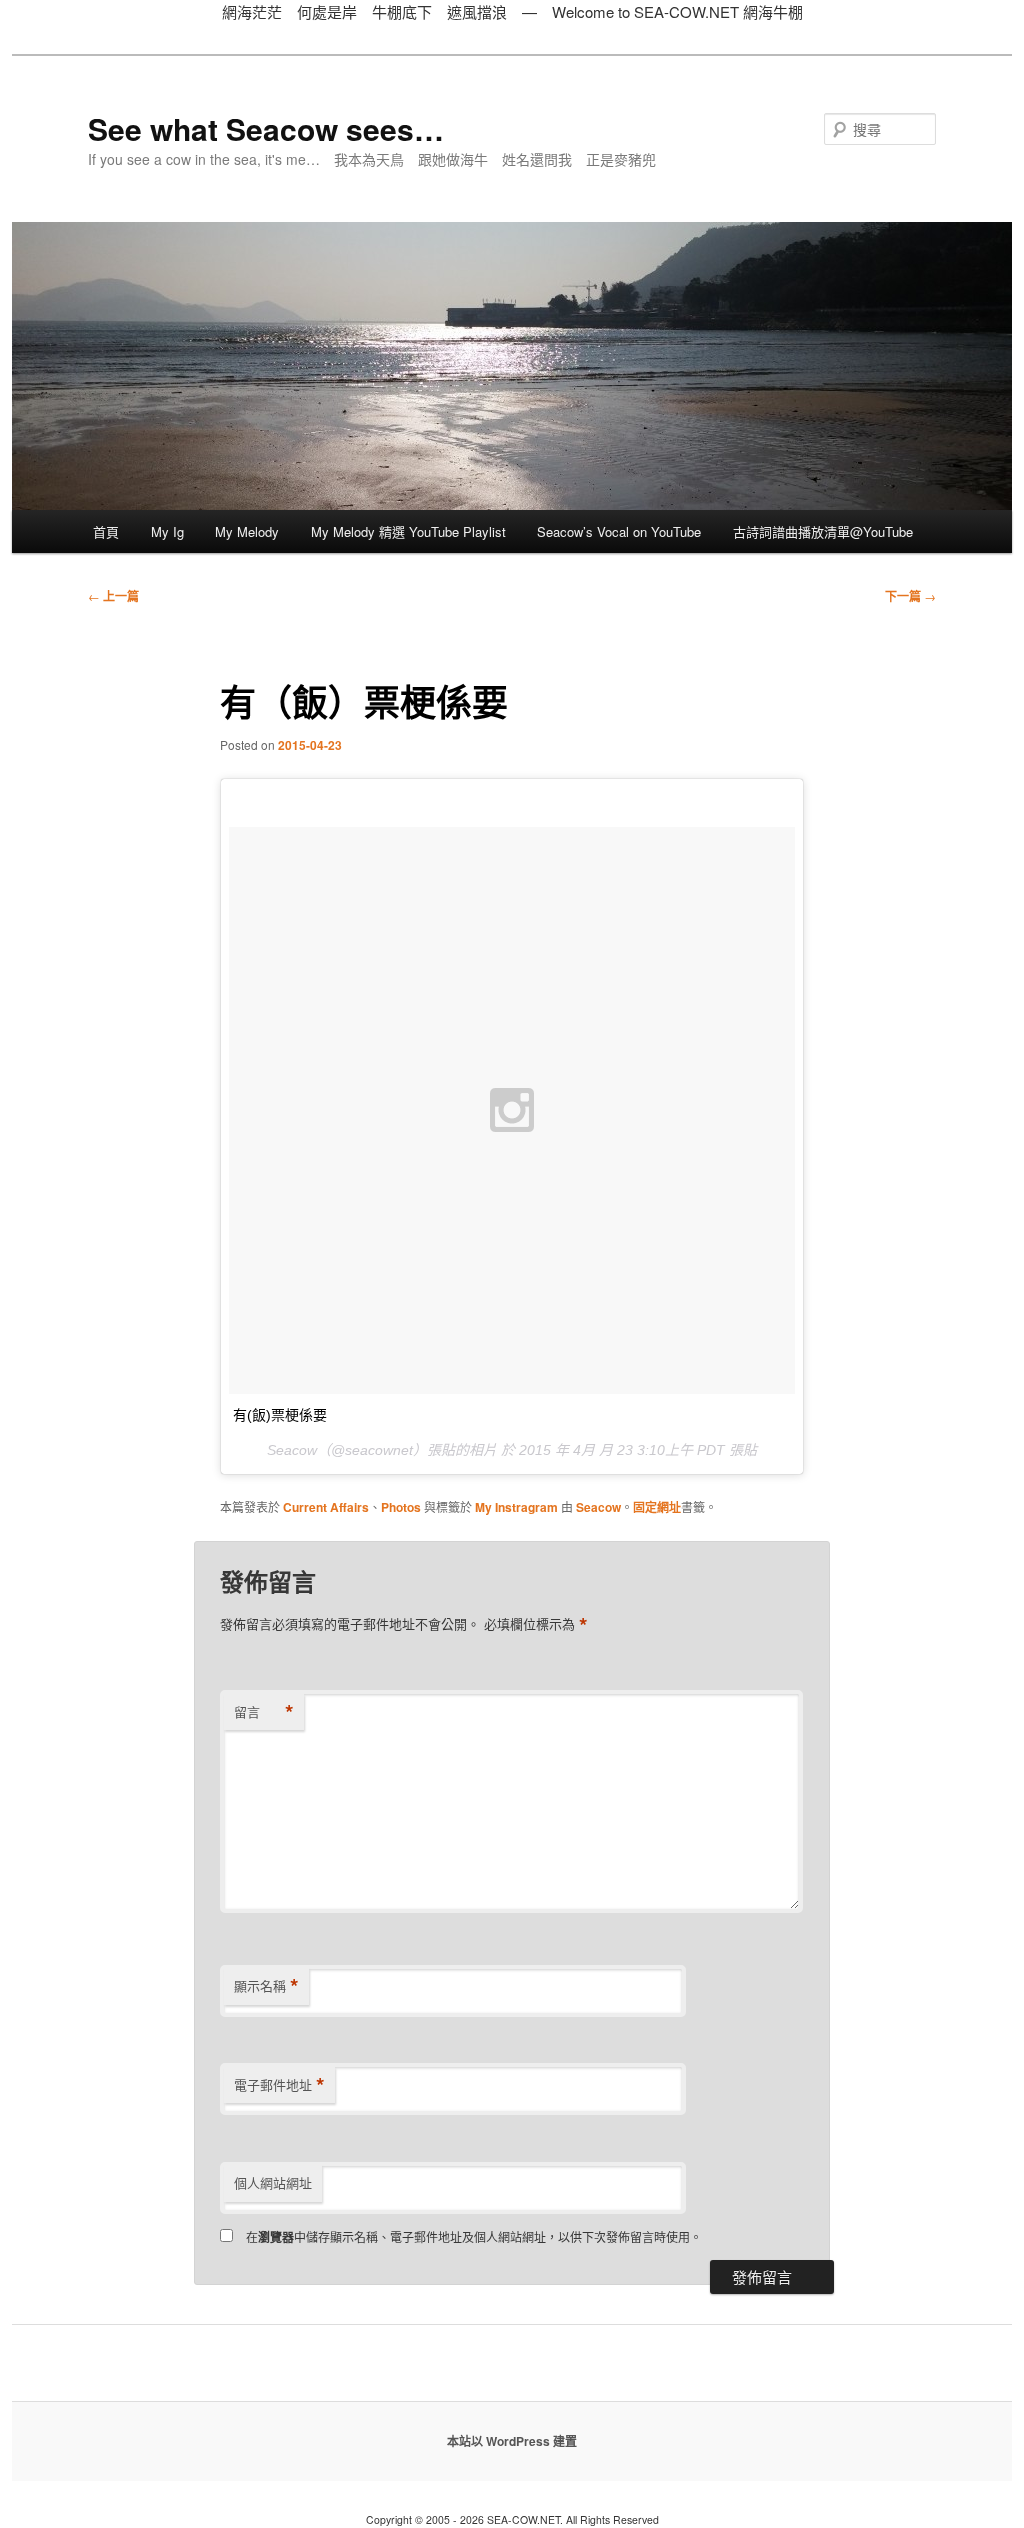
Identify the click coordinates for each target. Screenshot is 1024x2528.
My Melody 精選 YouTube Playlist (408, 531)
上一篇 (113, 596)
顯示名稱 (266, 1986)
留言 (264, 1712)
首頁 (106, 531)
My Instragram (516, 1507)
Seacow (598, 1507)
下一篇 (910, 596)
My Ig (167, 531)
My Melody (247, 531)
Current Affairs (326, 1507)
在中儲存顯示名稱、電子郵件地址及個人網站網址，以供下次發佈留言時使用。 (474, 2236)
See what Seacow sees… (266, 128)
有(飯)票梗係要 (280, 1415)
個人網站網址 (273, 2182)
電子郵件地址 (279, 2085)
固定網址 (657, 1507)
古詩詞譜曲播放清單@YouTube (823, 531)
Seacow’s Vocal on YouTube (619, 531)
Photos (401, 1507)
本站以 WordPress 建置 (512, 2441)
